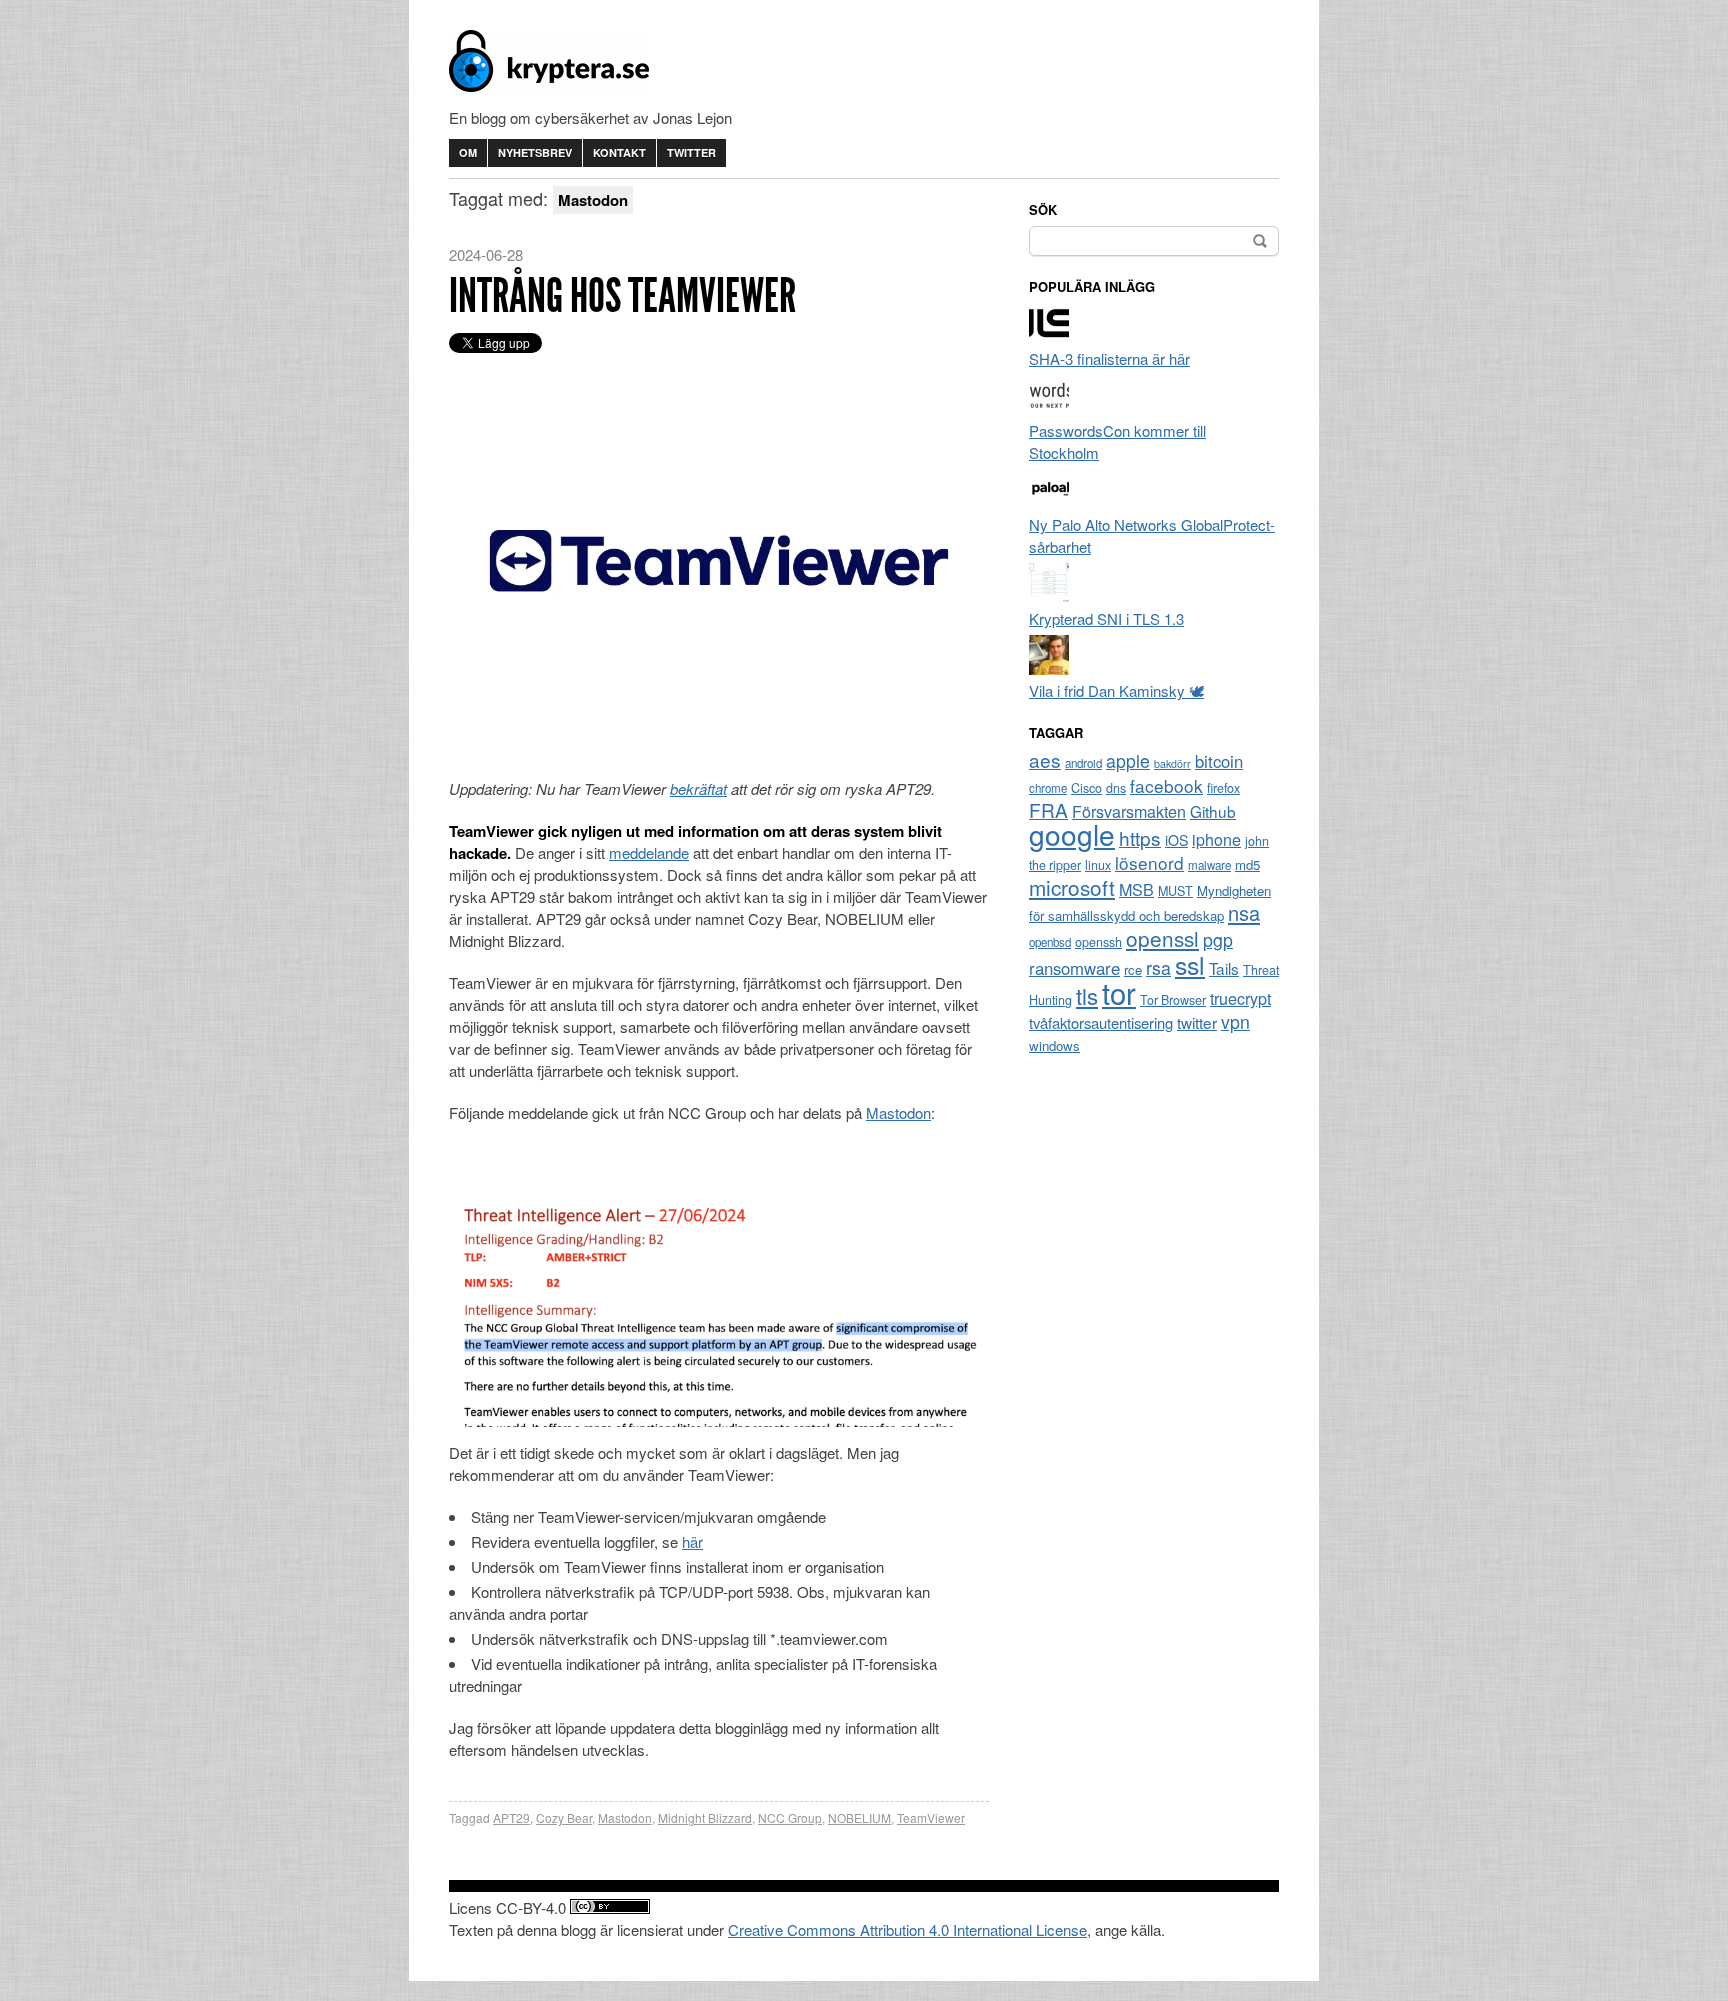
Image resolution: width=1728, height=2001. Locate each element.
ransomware (1074, 968)
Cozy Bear (564, 1817)
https (1140, 837)
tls (1087, 995)
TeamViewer (931, 1817)
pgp (1218, 939)
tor (1119, 992)
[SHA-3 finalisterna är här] (1049, 336)
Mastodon (898, 1112)
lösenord (1149, 862)
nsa (1244, 912)
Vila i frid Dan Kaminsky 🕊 (1116, 690)
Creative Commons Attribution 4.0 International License (907, 1929)
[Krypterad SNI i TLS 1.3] (1049, 596)
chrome (1048, 788)
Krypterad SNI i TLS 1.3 (1106, 618)
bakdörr (1172, 763)
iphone (1216, 839)
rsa (1158, 967)
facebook (1166, 785)
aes (1045, 759)
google (1072, 834)
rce (1133, 969)
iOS (1176, 840)
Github (1213, 811)
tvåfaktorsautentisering (1101, 1022)
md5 (1247, 864)
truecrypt (1240, 998)
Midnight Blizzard (705, 1817)
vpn (1235, 1021)
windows (1054, 1045)
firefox (1223, 788)
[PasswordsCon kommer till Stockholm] (1049, 408)
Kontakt (619, 152)
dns (1116, 788)
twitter (1197, 1022)
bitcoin (1219, 761)
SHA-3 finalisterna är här (1109, 358)
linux (1098, 865)
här (692, 1541)
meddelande (649, 852)
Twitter (691, 152)
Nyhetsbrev (535, 152)
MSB (1136, 889)
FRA (1048, 809)
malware (1209, 865)
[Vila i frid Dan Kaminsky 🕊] (1049, 668)
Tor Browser (1173, 1000)
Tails (1224, 968)
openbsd (1050, 942)
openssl (1162, 938)
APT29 (511, 1817)
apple (1128, 760)
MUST (1175, 891)
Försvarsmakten (1129, 811)
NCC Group (790, 1817)
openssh (1098, 942)
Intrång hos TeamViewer (622, 295)
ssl (1190, 964)
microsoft (1072, 887)
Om (468, 152)
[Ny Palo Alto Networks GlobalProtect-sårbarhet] (1049, 502)
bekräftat (698, 788)
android (1083, 763)
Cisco (1086, 788)
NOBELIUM (859, 1817)
